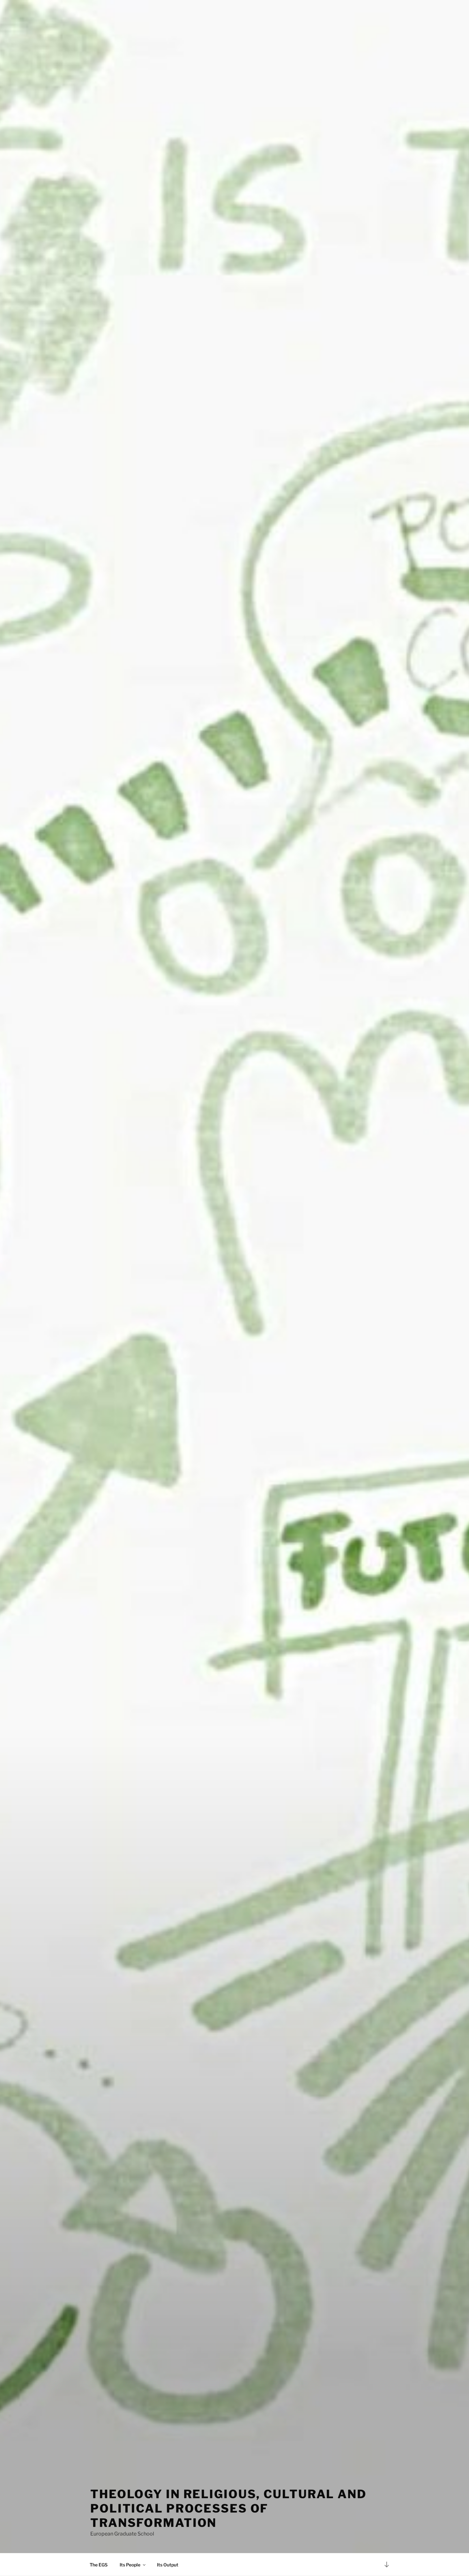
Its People (130, 2565)
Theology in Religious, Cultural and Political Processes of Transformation (228, 2508)
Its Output (168, 2565)
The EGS (99, 2565)
